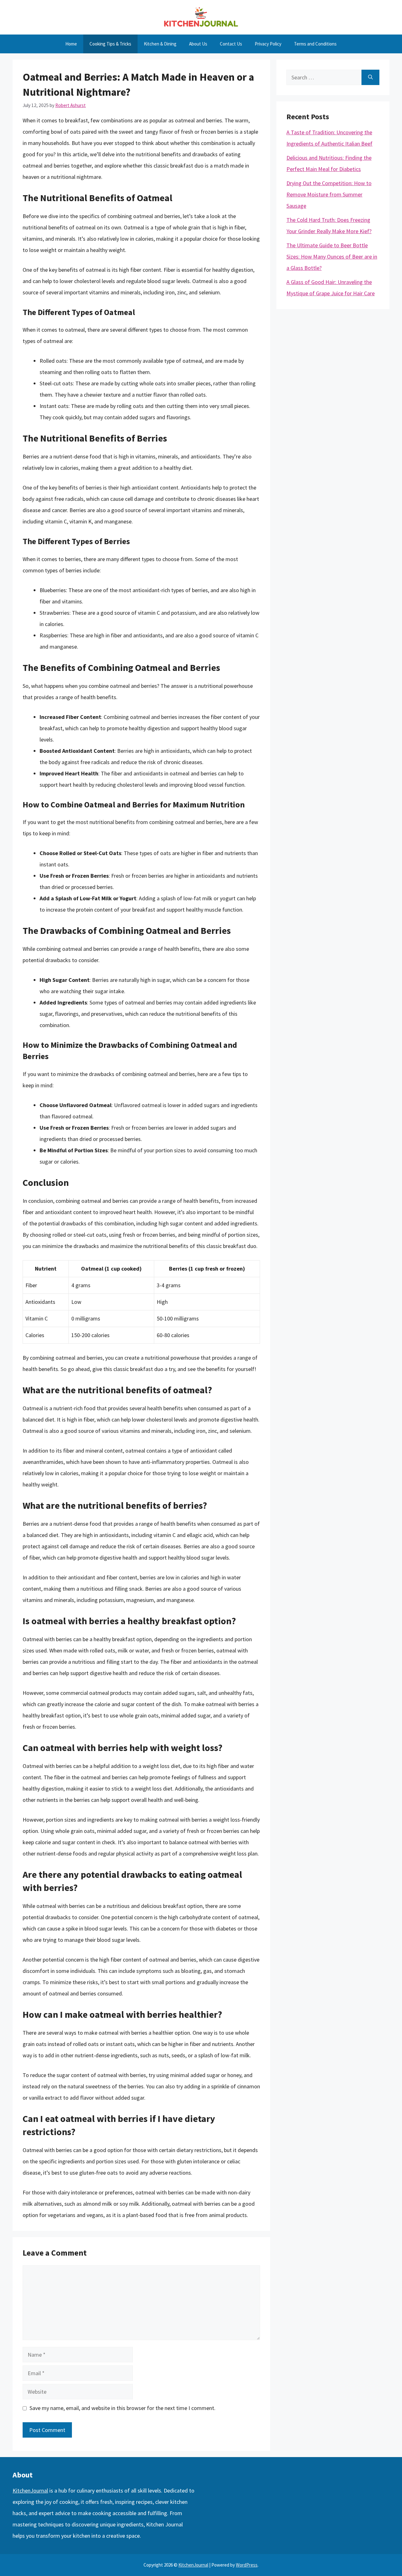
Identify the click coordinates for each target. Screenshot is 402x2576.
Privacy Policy (268, 44)
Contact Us (231, 44)
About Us (198, 44)
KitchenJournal (30, 2490)
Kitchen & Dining (160, 44)
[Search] (370, 77)
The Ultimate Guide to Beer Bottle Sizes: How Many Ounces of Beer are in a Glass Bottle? (332, 257)
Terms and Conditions (315, 44)
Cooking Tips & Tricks (110, 44)
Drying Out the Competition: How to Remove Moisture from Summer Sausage (329, 194)
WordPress (247, 2565)
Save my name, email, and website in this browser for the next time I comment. (122, 2408)
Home (71, 44)
